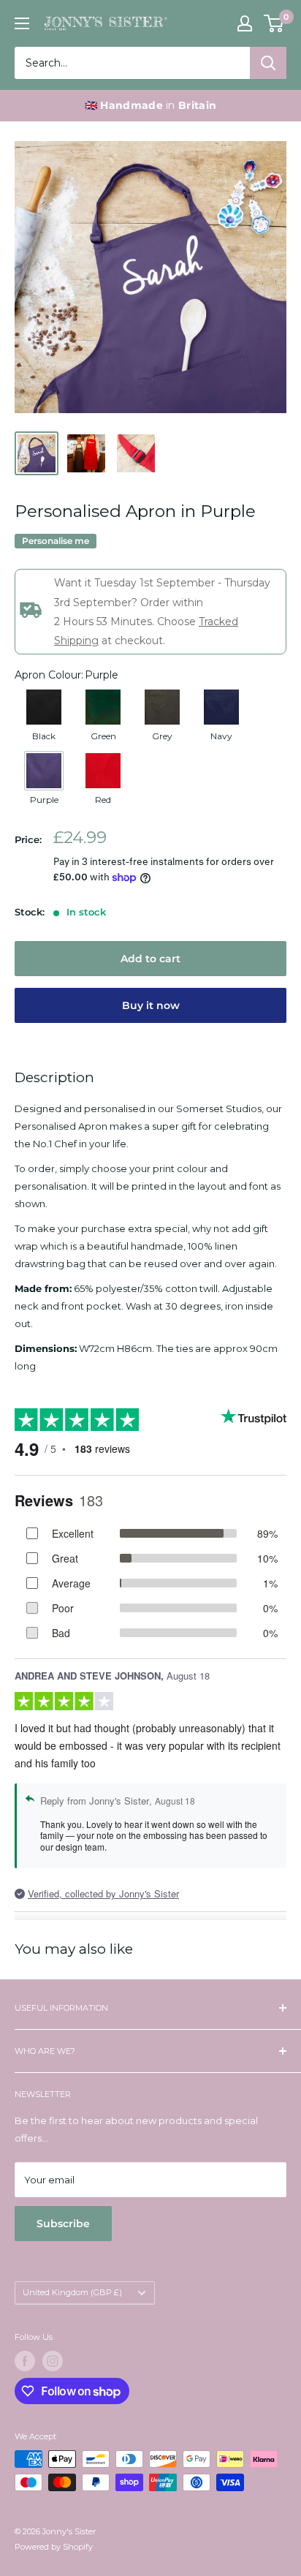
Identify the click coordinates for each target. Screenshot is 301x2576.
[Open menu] (22, 23)
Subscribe (63, 2224)
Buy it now (151, 1005)
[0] (274, 23)
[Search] (268, 63)
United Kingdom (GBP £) (72, 2292)
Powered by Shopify (54, 2547)
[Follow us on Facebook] (25, 2361)
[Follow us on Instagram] (53, 2361)
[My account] (245, 23)
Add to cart (150, 959)
